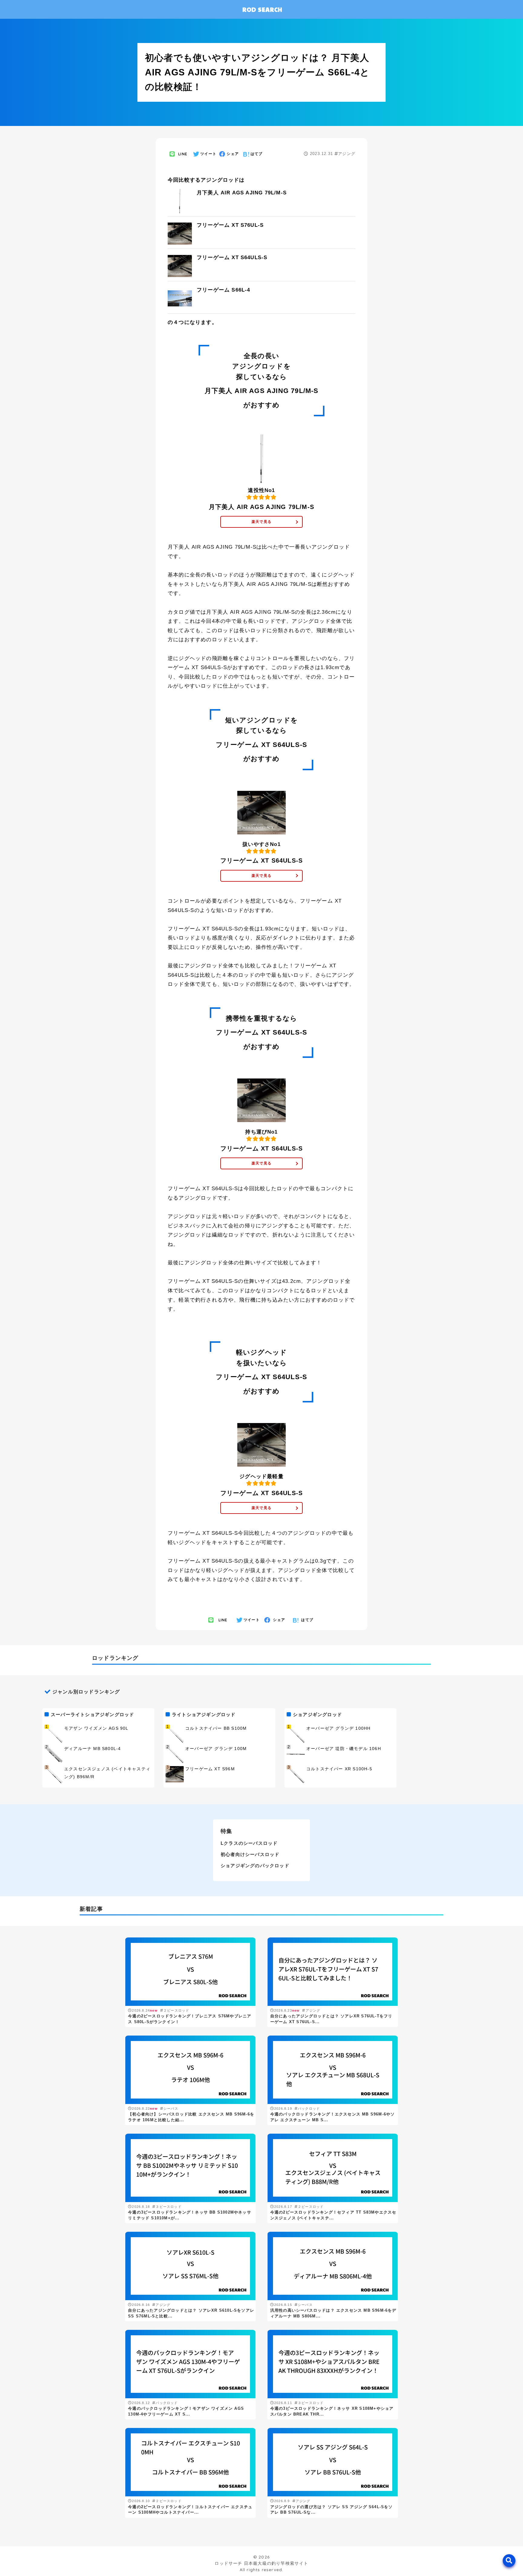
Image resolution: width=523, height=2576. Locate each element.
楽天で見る (261, 522)
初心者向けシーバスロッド (250, 1854)
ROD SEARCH (262, 9)
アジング (347, 154)
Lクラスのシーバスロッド (249, 1843)
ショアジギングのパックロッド (255, 1866)
